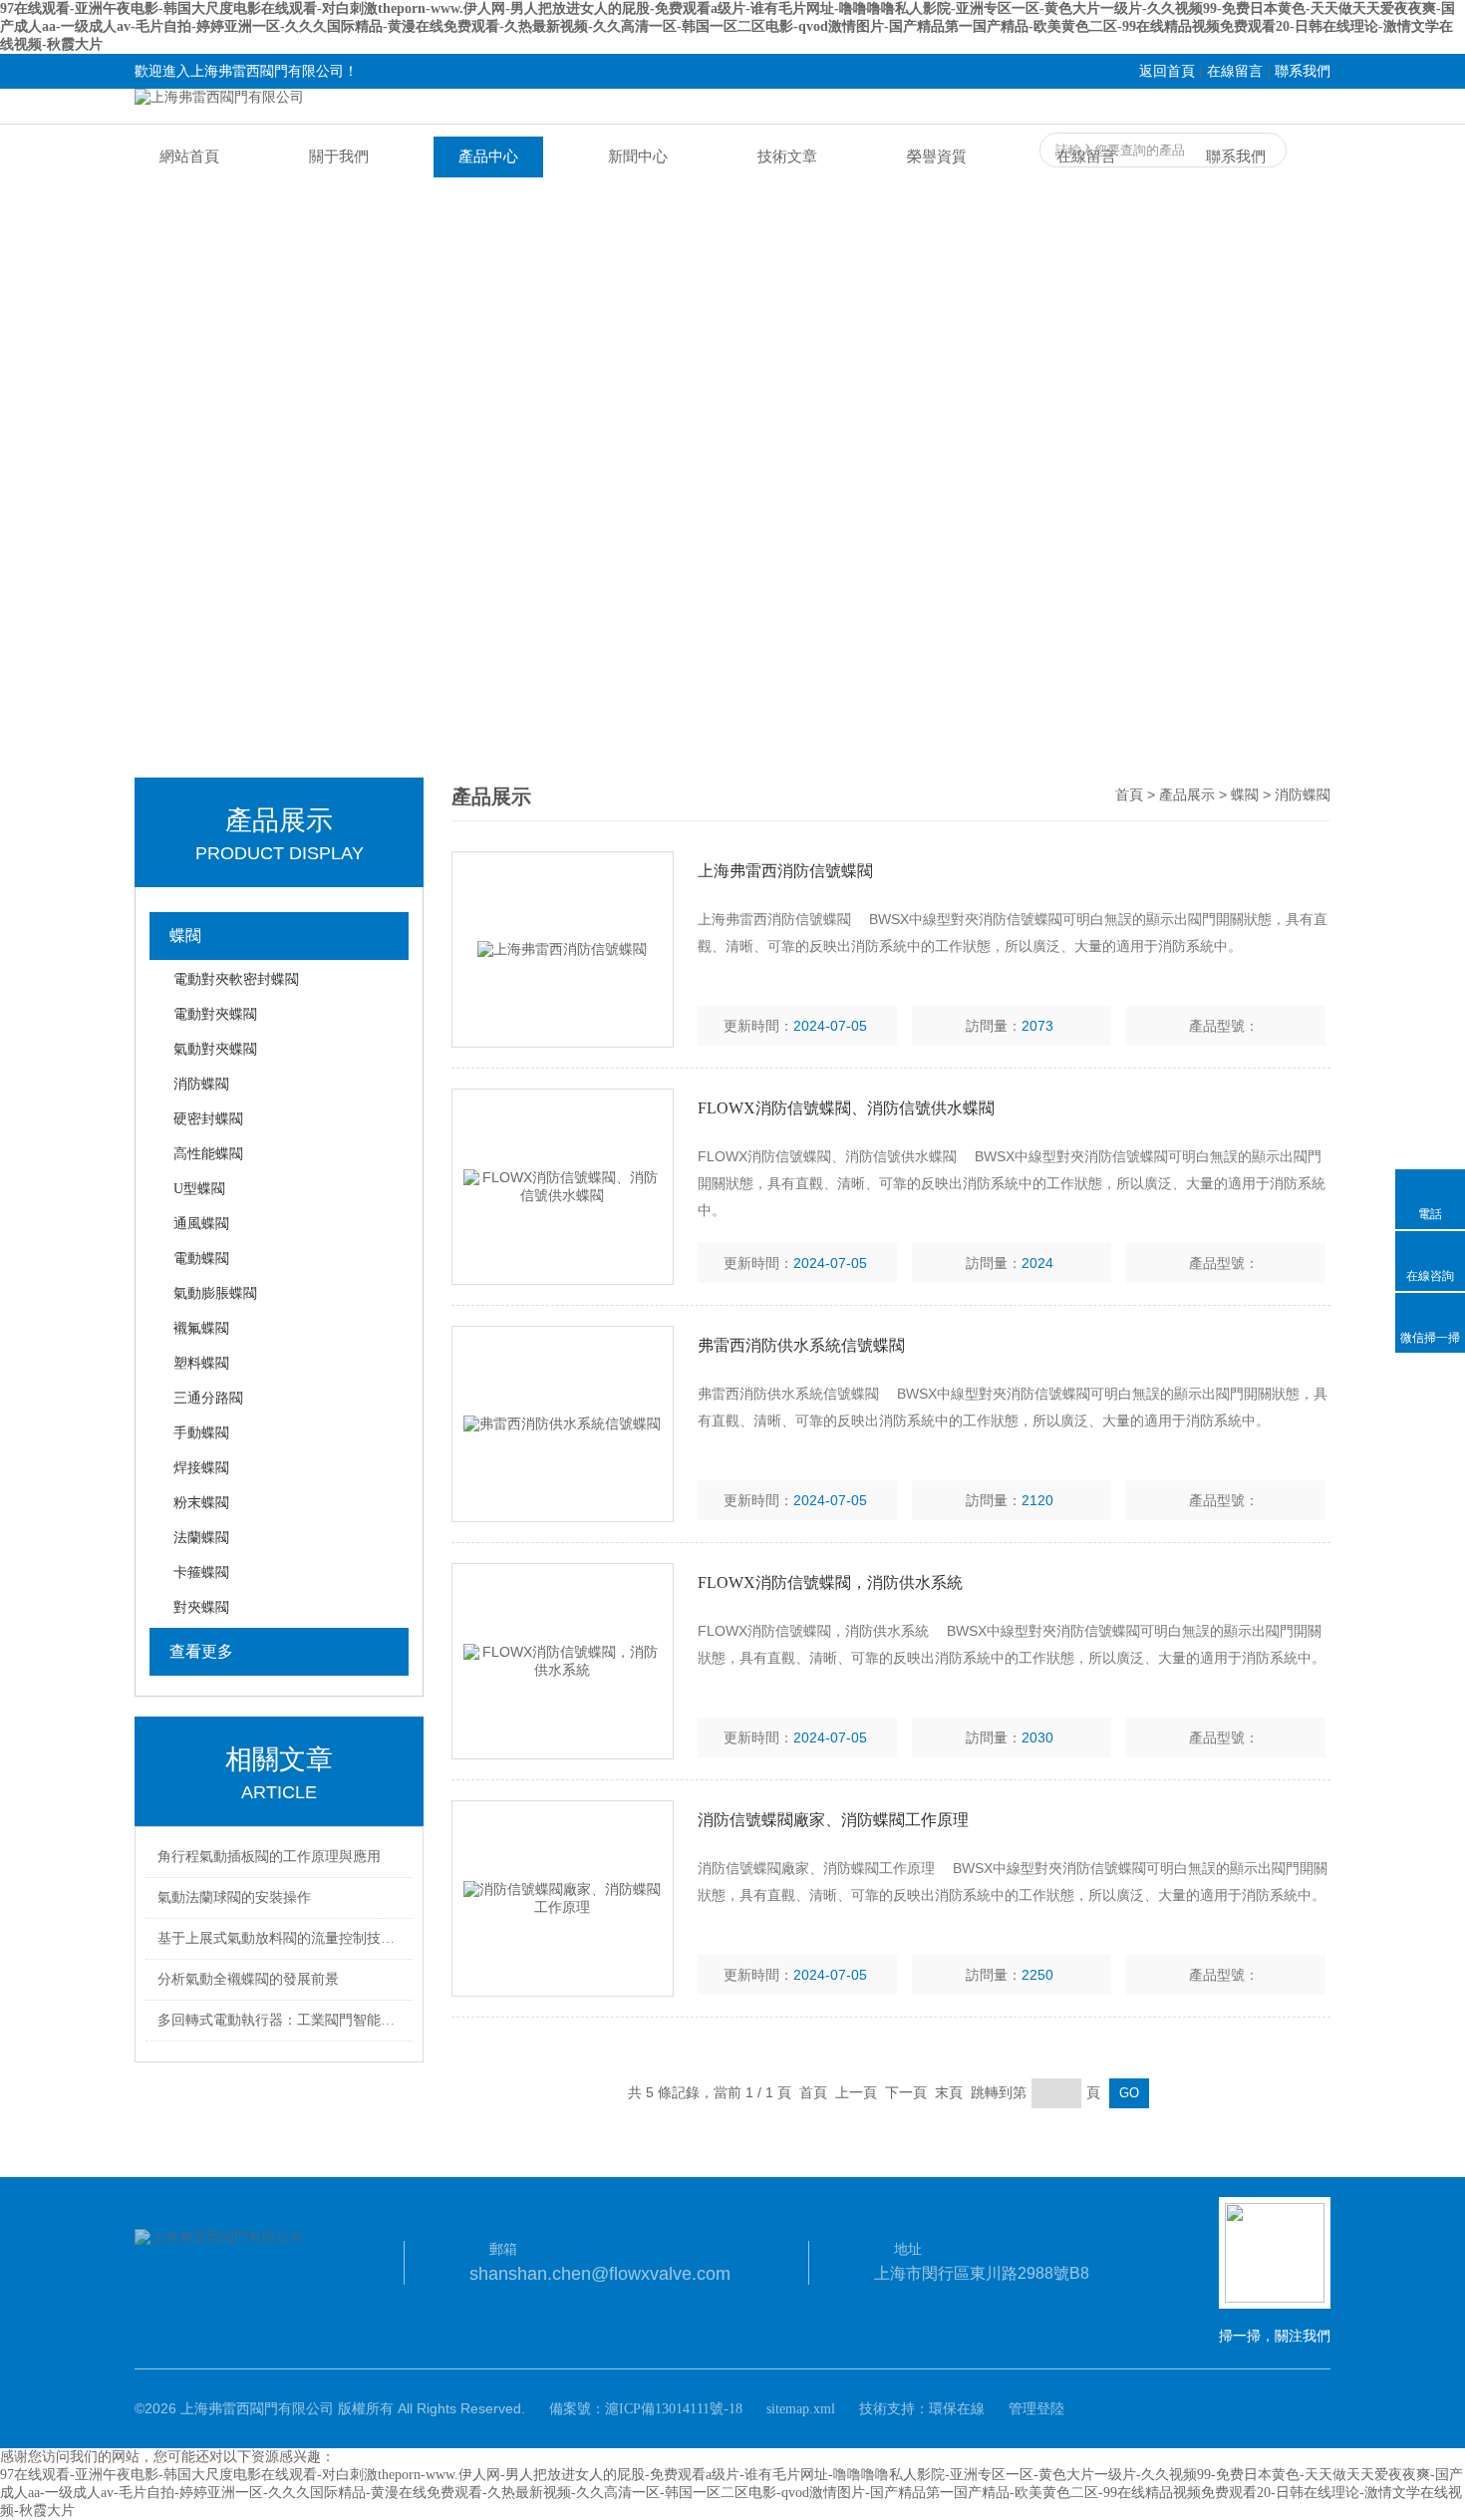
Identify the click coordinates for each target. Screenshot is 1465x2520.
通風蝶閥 (201, 1224)
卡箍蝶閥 (201, 1573)
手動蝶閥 (201, 1433)
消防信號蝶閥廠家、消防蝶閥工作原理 (833, 1820)
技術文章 (787, 157)
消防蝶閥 (201, 1084)
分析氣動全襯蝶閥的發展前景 (248, 1979)
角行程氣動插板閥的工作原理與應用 (269, 1857)
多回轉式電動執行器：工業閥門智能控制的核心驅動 (282, 2020)
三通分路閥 (208, 1398)
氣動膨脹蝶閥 (215, 1293)
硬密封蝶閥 (208, 1119)
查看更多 (201, 1651)
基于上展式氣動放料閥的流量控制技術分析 (282, 1938)
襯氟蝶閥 (201, 1328)
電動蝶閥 (201, 1259)
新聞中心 (638, 157)
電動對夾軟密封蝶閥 (236, 979)
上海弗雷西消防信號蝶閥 (785, 871)
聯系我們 (1303, 71)
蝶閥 (185, 936)
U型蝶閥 (199, 1189)
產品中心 (488, 157)
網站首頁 (189, 157)
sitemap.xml (801, 2409)
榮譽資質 (937, 157)
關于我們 (339, 157)
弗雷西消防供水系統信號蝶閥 (801, 1345)
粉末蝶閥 (201, 1503)
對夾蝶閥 (201, 1607)
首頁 (1129, 795)
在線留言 (1235, 71)
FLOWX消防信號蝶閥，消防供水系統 (830, 1582)
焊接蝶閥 (201, 1468)
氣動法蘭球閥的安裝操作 (234, 1897)
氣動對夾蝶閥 (215, 1049)
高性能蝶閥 (208, 1154)
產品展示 (1187, 795)
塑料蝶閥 (201, 1363)
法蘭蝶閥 (201, 1538)
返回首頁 (1167, 71)
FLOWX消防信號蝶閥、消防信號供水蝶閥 (846, 1108)
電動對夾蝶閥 (215, 1014)
